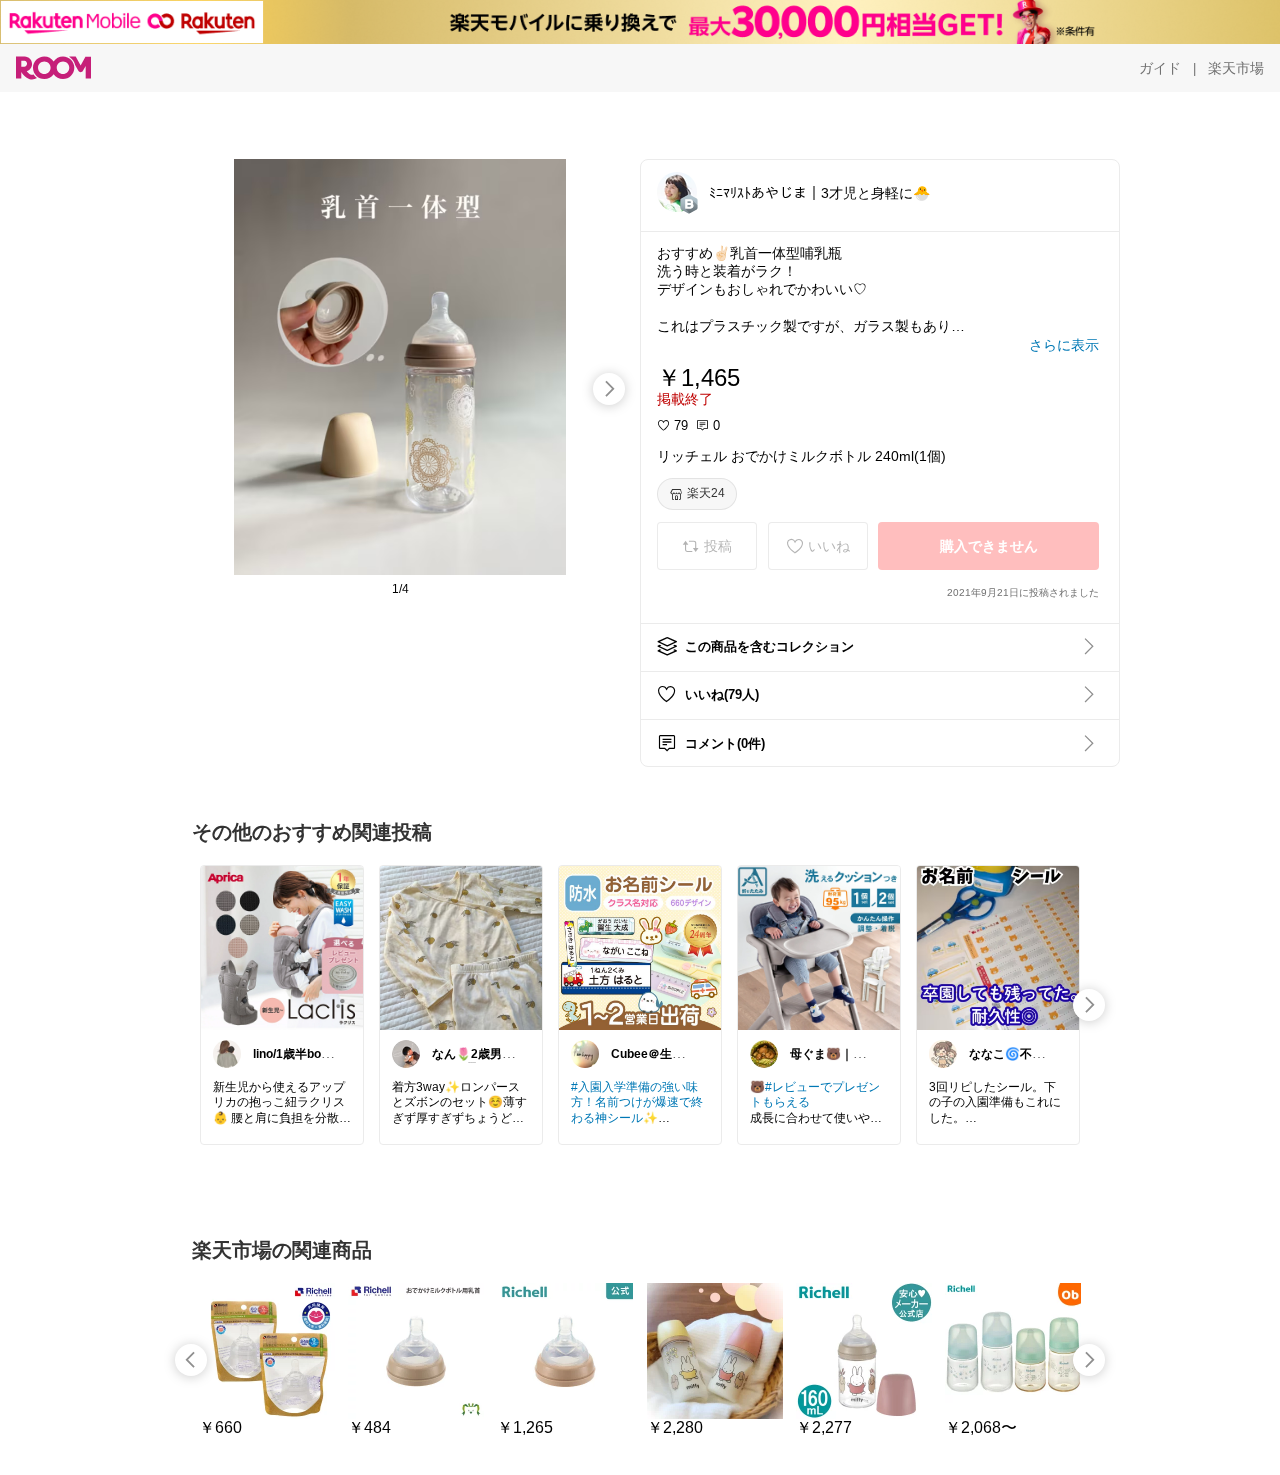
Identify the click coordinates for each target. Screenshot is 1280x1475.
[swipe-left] (191, 1360)
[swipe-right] (609, 389)
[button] (677, 192)
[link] (282, 947)
